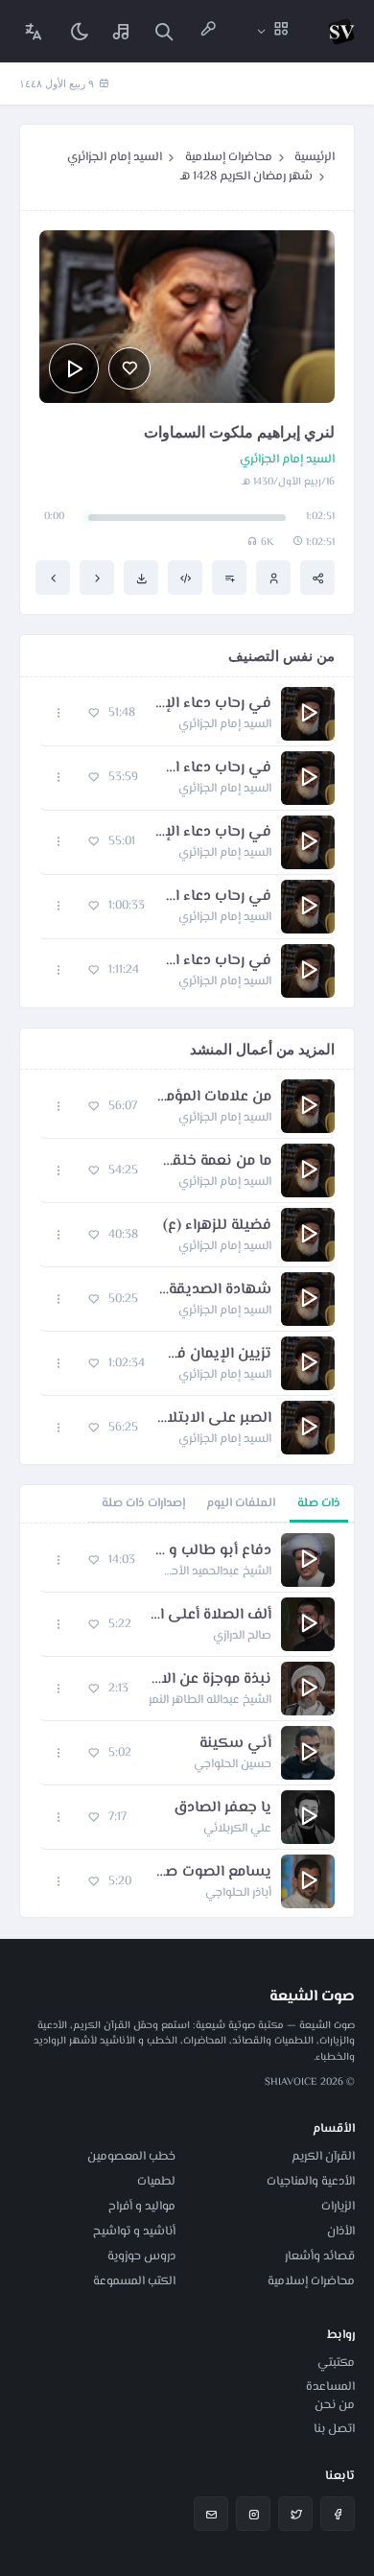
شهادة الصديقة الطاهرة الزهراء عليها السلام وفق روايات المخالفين (214, 1290)
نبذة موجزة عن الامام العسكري (210, 1680)
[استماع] (74, 368)
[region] (187, 1720)
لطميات (156, 2182)
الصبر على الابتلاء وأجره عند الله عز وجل (214, 1419)
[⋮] (59, 713)
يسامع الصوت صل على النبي (211, 1873)
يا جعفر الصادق (222, 1808)
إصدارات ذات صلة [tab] (143, 1503)
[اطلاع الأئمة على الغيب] (53, 578)
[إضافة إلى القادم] (229, 578)
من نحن (335, 2405)
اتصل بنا (334, 2429)
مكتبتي (336, 2363)
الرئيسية (315, 157)
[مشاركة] (317, 578)
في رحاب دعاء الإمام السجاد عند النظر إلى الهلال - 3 (213, 833)
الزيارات (338, 2207)
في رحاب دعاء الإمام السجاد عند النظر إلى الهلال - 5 (215, 961)
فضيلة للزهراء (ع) (217, 1226)
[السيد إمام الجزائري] (273, 578)
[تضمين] (185, 578)
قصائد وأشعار (320, 2257)
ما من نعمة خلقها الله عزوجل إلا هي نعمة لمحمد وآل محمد (214, 1162)
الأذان (341, 2232)
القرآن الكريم (323, 2157)
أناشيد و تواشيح (134, 2232)
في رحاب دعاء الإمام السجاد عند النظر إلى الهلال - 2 (214, 768)
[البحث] (164, 31)
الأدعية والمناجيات (311, 2182)
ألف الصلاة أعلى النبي (211, 1616)
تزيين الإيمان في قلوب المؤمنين (218, 1355)
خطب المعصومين (131, 2157)
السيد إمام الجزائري (115, 157)
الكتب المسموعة (134, 2281)
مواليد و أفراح (142, 2207)
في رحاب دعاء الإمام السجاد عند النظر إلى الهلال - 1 (213, 704)
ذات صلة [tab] (319, 1503)
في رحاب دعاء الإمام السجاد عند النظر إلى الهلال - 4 (218, 897)
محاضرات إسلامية (229, 157)
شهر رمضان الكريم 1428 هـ (246, 177)
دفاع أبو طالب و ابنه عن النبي (213, 1551)
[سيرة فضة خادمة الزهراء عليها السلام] (97, 578)
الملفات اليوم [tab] (241, 1503)
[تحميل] (141, 578)
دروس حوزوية (141, 2257)
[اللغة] (34, 31)
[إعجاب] (129, 368)
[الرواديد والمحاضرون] (208, 31)
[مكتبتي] (122, 31)
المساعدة (330, 2387)
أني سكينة (235, 1744)
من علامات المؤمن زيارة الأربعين (214, 1098)
